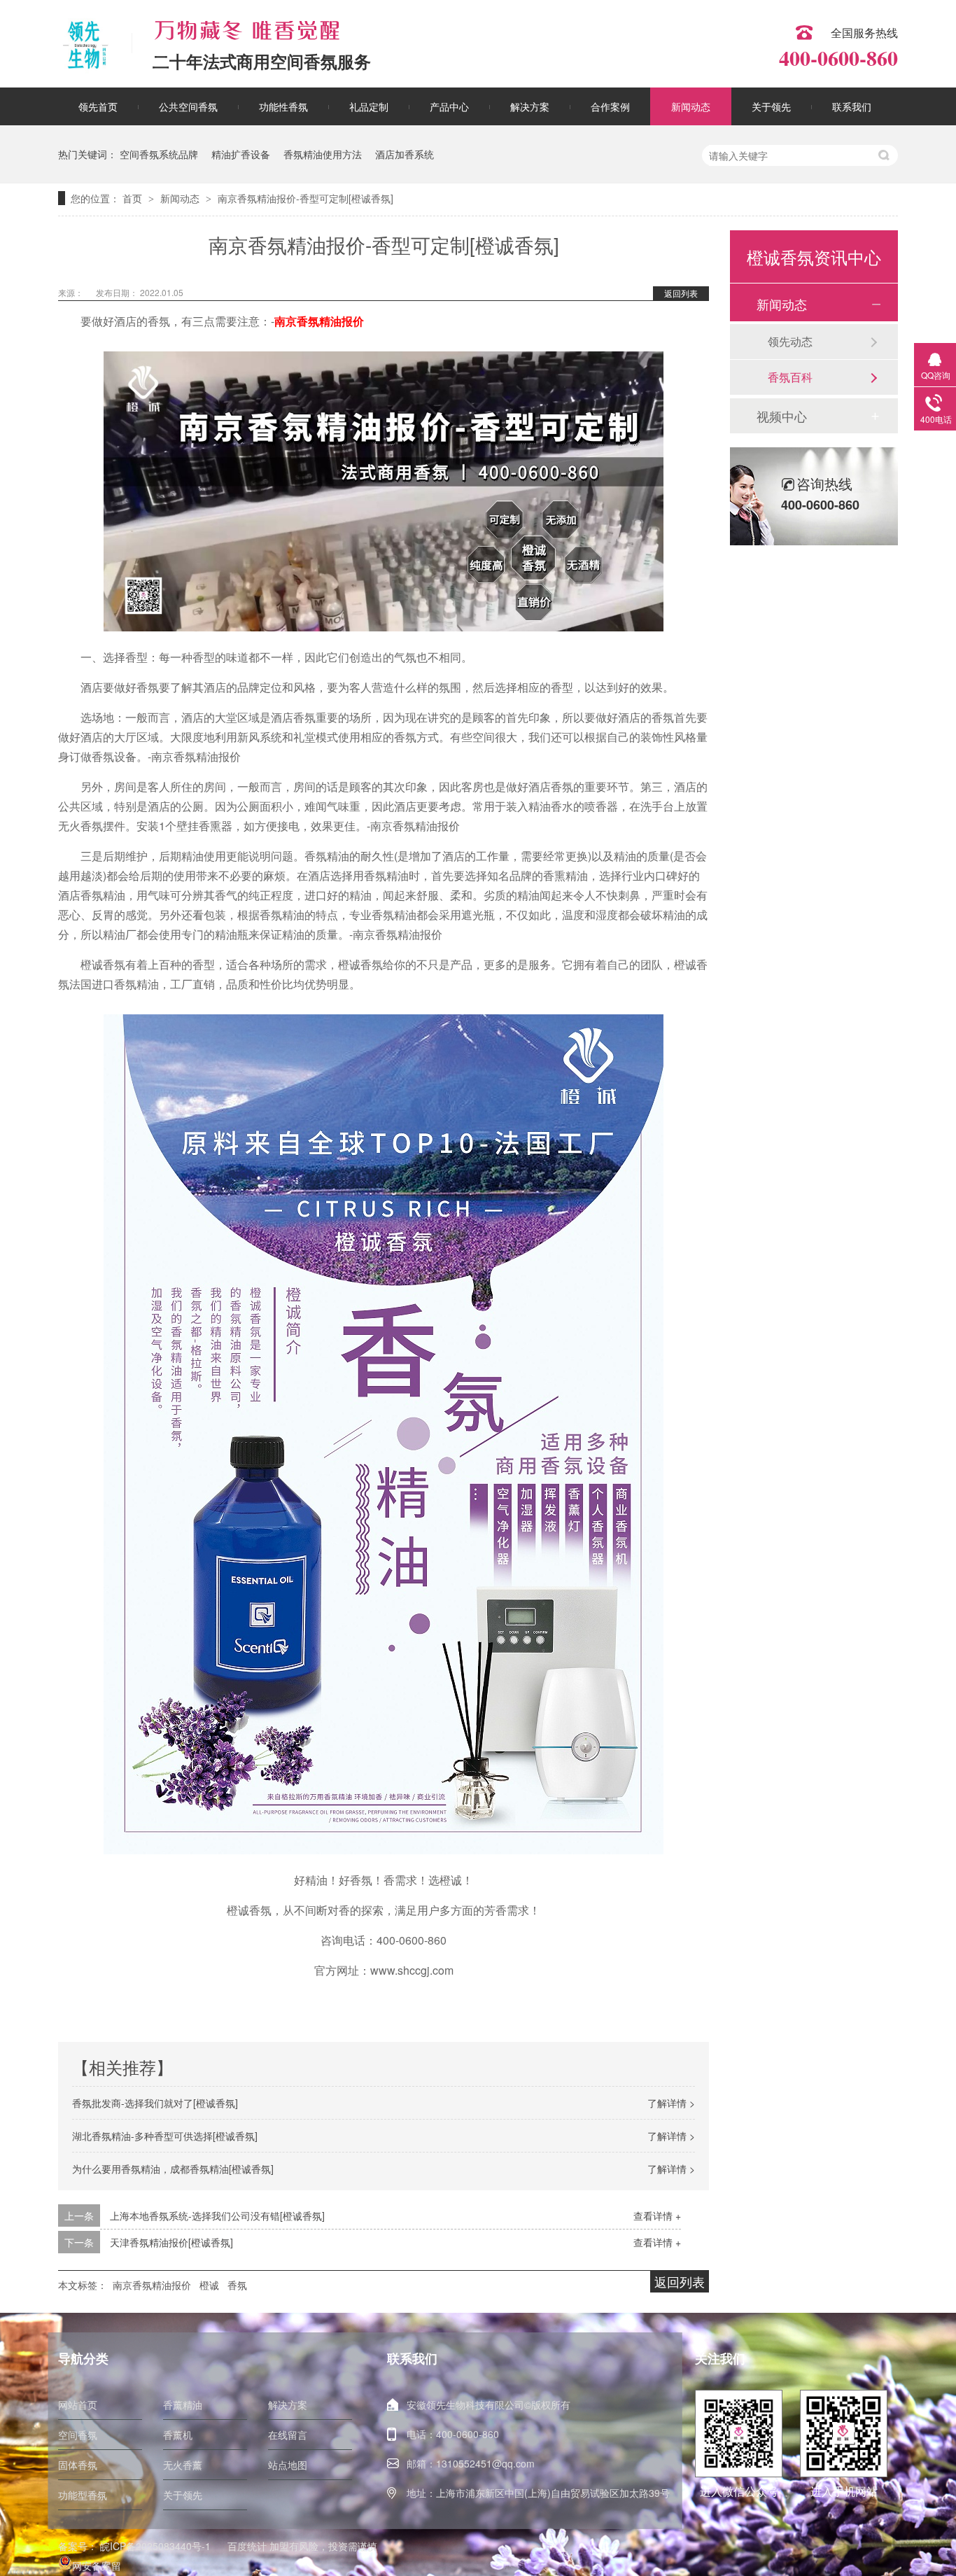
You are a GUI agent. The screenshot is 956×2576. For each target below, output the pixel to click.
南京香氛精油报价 (319, 321)
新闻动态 (691, 106)
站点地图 (288, 2465)
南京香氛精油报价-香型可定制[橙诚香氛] (305, 198)
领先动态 (790, 341)
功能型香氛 (83, 2495)
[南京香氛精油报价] (384, 627)
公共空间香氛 (188, 106)
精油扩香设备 (241, 154)
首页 (134, 198)
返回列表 (681, 293)
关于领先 (771, 106)
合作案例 (610, 106)
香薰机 (178, 2435)
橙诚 (209, 2285)
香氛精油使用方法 (323, 154)
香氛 (237, 2285)
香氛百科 (790, 377)
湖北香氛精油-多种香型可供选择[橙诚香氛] (165, 2136)
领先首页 (98, 106)
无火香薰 (183, 2465)
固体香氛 (78, 2465)
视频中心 (782, 416)
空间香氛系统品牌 (159, 154)
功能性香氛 (283, 106)
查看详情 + (657, 2215)
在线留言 (288, 2435)
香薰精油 (183, 2404)
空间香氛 (78, 2435)
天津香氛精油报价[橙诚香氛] (171, 2242)
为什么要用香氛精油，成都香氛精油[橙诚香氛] (173, 2169)
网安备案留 (97, 2565)
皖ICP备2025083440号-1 (155, 2546)
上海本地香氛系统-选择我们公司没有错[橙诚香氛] (217, 2215)
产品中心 (449, 106)
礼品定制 (369, 106)
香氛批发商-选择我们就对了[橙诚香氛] (155, 2103)
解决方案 (530, 106)
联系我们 (852, 106)
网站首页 (78, 2404)
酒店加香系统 (405, 154)
